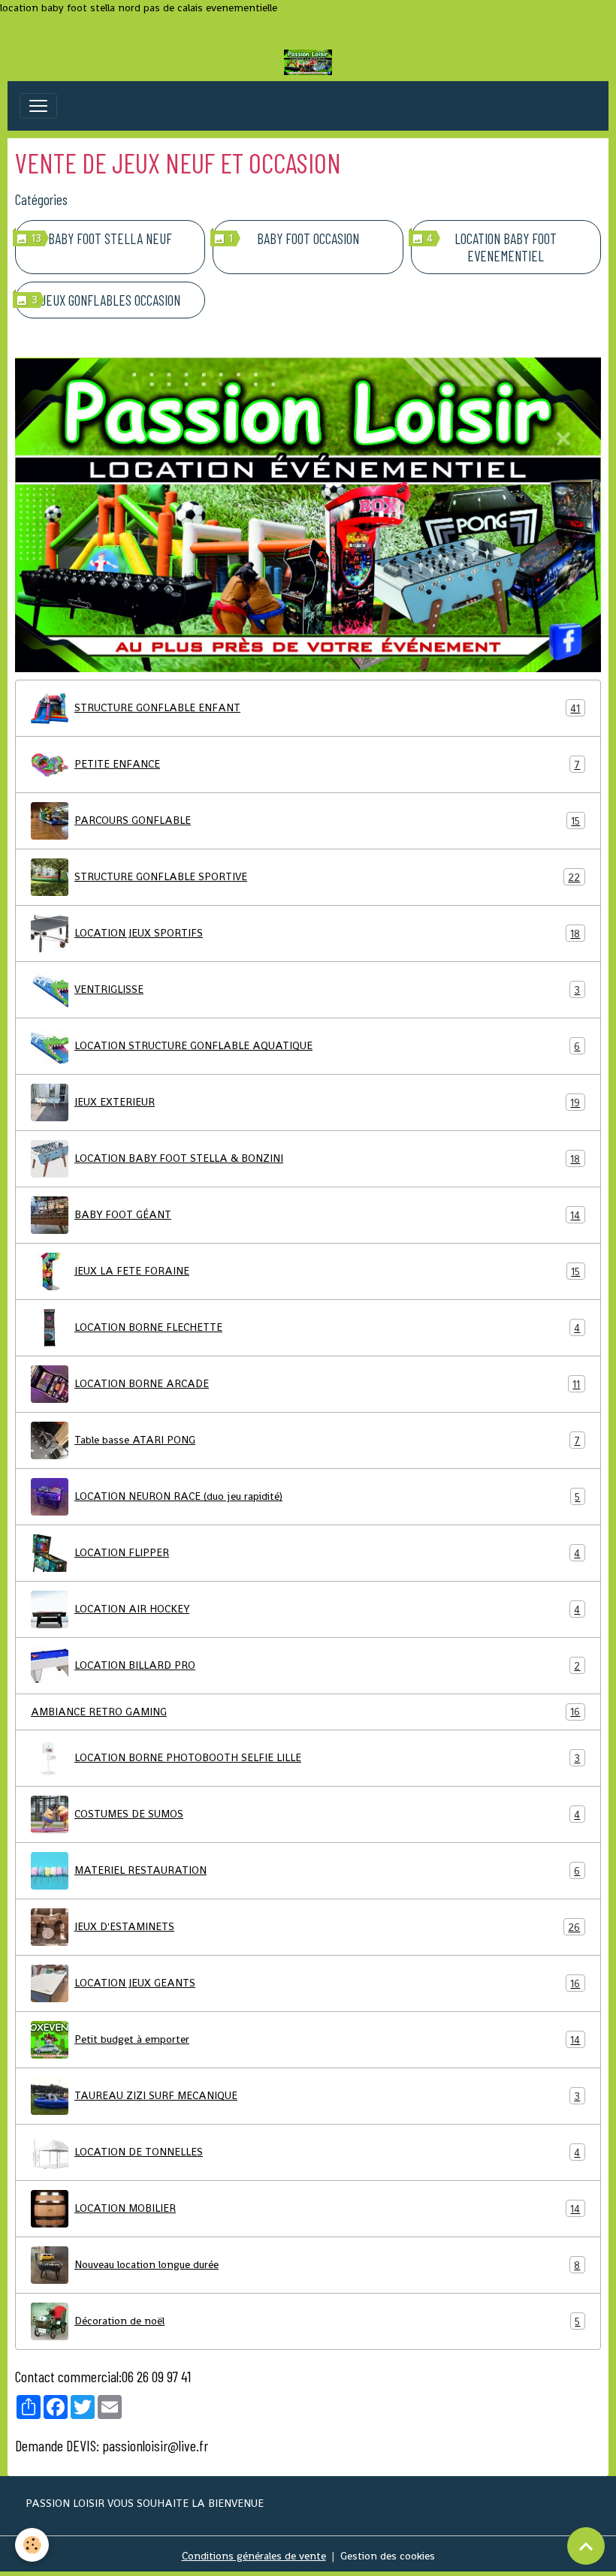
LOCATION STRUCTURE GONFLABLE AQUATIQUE (327, 1046)
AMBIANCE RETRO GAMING (305, 1712)
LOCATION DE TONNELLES (327, 2152)
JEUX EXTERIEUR (327, 1102)
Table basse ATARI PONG (327, 1440)
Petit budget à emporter (327, 2039)
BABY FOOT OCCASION (308, 238)
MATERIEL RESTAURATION (327, 1870)
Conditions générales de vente (254, 2556)
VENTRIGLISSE (327, 989)
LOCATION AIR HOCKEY (327, 1609)
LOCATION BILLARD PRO (327, 1665)
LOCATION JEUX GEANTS (327, 1983)
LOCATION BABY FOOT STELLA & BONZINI (327, 1158)
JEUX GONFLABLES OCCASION (110, 300)
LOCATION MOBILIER (327, 2208)
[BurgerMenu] (38, 106)
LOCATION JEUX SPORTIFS (327, 933)
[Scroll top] (586, 2546)
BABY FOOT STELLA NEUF (110, 238)
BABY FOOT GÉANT (327, 1215)
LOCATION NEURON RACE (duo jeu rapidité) (327, 1496)
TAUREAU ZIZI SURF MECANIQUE (327, 2096)
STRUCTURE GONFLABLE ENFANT (327, 708)
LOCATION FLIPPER (327, 1553)
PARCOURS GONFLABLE (327, 820)
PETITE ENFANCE (327, 764)
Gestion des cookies (388, 2556)
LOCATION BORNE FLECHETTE (327, 1327)
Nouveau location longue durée (327, 2265)
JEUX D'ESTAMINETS (327, 1927)
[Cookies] (32, 2545)
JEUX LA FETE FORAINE (327, 1271)
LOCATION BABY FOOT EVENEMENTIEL (506, 247)
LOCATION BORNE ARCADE (327, 1384)
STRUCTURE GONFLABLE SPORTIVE (327, 877)
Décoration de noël (327, 2321)
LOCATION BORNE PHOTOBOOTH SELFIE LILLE (327, 1758)
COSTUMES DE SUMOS (327, 1814)
